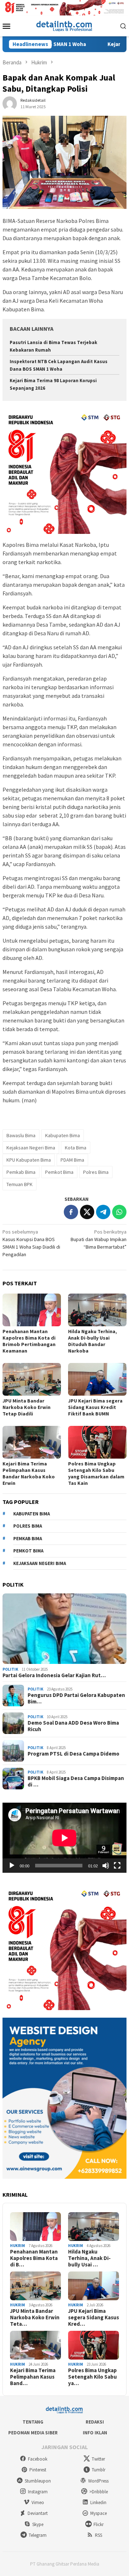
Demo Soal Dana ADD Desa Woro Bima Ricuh (73, 1726)
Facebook (38, 2459)
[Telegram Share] (103, 1212)
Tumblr (99, 2470)
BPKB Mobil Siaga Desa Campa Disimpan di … (76, 1781)
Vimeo (38, 2502)
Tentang (33, 2422)
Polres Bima (96, 1172)
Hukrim (18, 2246)
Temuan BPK (20, 1184)
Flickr (99, 2524)
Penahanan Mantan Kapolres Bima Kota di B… (34, 2258)
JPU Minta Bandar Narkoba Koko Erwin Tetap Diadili (27, 1407)
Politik (10, 1669)
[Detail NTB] (64, 25)
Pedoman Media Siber (33, 2433)
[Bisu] (106, 1866)
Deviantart (38, 2513)
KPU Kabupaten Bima (29, 1160)
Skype (38, 2524)
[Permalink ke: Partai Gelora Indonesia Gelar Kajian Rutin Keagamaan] (64, 1629)
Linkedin (98, 2502)
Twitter (98, 2459)
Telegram (38, 2535)
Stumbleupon (38, 2481)
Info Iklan (95, 2433)
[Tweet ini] (87, 1212)
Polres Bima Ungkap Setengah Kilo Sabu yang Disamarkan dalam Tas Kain (96, 1473)
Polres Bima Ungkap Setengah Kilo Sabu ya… (92, 2377)
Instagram (38, 2492)
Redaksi (95, 2422)
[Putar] (12, 1866)
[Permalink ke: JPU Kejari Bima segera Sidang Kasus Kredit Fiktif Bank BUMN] (97, 1379)
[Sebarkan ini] (71, 1212)
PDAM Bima (72, 1160)
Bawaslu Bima (21, 1135)
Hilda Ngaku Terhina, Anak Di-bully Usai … (89, 2258)
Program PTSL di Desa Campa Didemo (73, 1754)
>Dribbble (99, 2492)
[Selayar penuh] (117, 1866)
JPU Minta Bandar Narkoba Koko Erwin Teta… (35, 2318)
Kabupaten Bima (63, 1135)
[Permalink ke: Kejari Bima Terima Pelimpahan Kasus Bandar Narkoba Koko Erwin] (32, 1442)
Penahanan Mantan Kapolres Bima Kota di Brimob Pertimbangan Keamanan (29, 1341)
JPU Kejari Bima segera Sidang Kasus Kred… (94, 2318)
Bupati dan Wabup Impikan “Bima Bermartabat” (99, 1239)
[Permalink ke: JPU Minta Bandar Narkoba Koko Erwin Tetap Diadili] (32, 1379)
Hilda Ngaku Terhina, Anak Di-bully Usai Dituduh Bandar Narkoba (92, 1341)
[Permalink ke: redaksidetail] (10, 103)
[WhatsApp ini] (119, 1212)
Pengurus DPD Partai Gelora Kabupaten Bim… (76, 1698)
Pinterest (38, 2470)
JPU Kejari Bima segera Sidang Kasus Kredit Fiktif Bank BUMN (95, 1407)
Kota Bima (76, 1148)
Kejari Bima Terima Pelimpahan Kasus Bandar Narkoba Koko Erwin (29, 1473)
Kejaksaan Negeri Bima (31, 1148)
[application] (64, 1838)
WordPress (98, 2481)
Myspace (99, 2513)
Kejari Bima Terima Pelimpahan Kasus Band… (33, 2377)
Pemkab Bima (21, 1172)
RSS (99, 2535)
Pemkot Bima (59, 1172)
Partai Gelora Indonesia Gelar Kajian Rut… (54, 1675)
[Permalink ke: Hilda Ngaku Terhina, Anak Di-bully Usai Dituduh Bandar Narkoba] (97, 1310)
